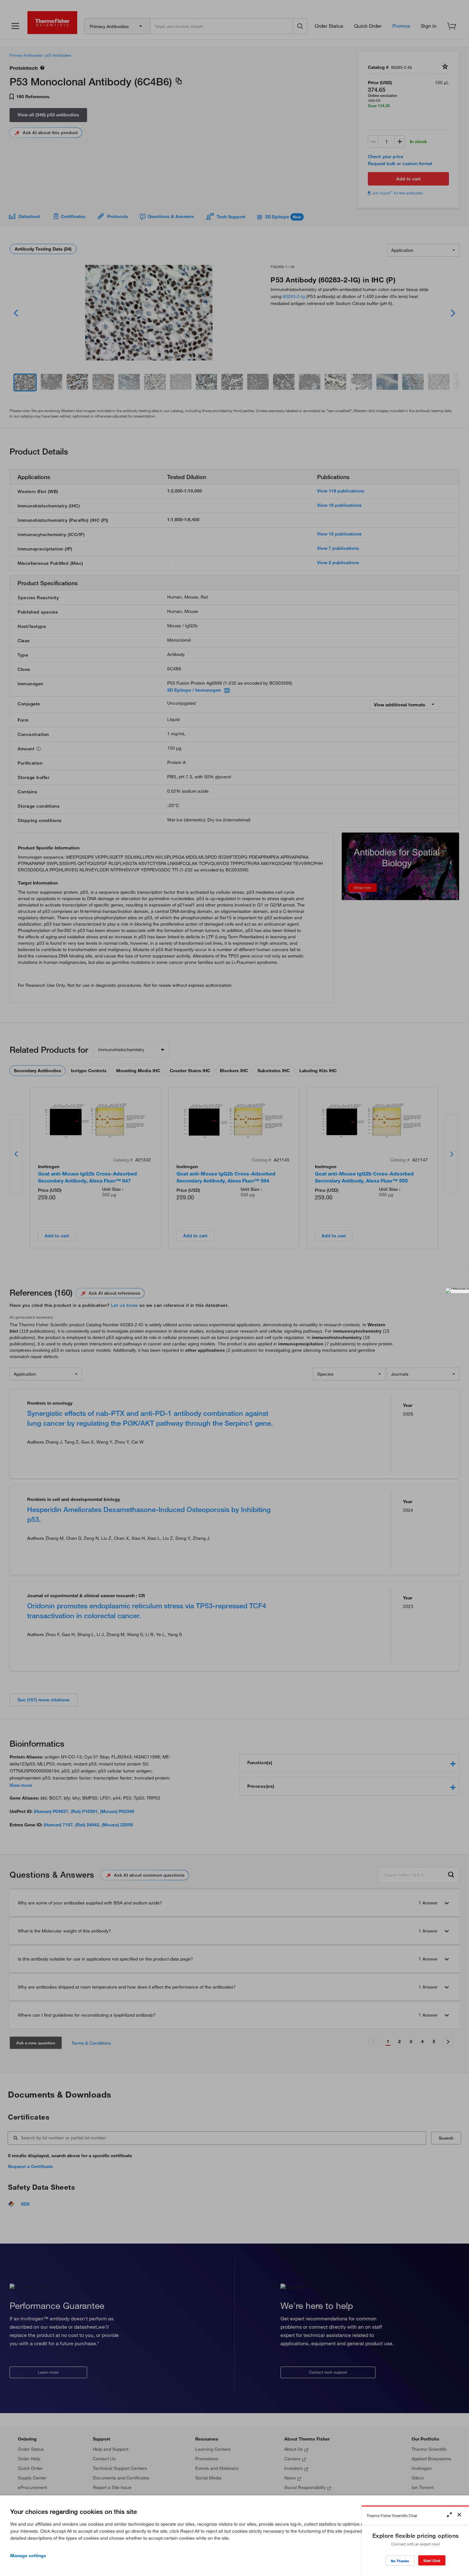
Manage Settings (28, 2556)
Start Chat (432, 2561)
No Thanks (400, 2561)
